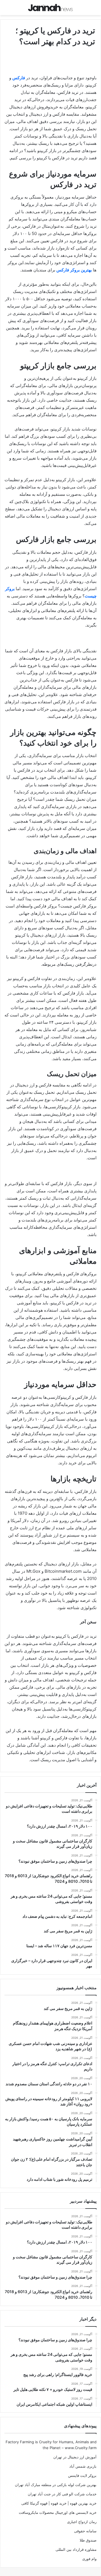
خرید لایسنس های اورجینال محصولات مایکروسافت (58, 2512)
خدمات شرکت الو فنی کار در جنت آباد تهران (62, 2494)
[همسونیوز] (50, 8)
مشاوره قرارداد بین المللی (76, 2549)
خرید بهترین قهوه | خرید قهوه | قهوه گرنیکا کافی (59, 2503)
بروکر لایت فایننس (82, 2475)
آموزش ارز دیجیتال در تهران (75, 2457)
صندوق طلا (88, 2540)
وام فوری (89, 2559)
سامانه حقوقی (85, 2531)
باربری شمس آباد (83, 2466)
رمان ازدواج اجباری (82, 2522)
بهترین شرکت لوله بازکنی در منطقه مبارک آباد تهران (56, 2485)
